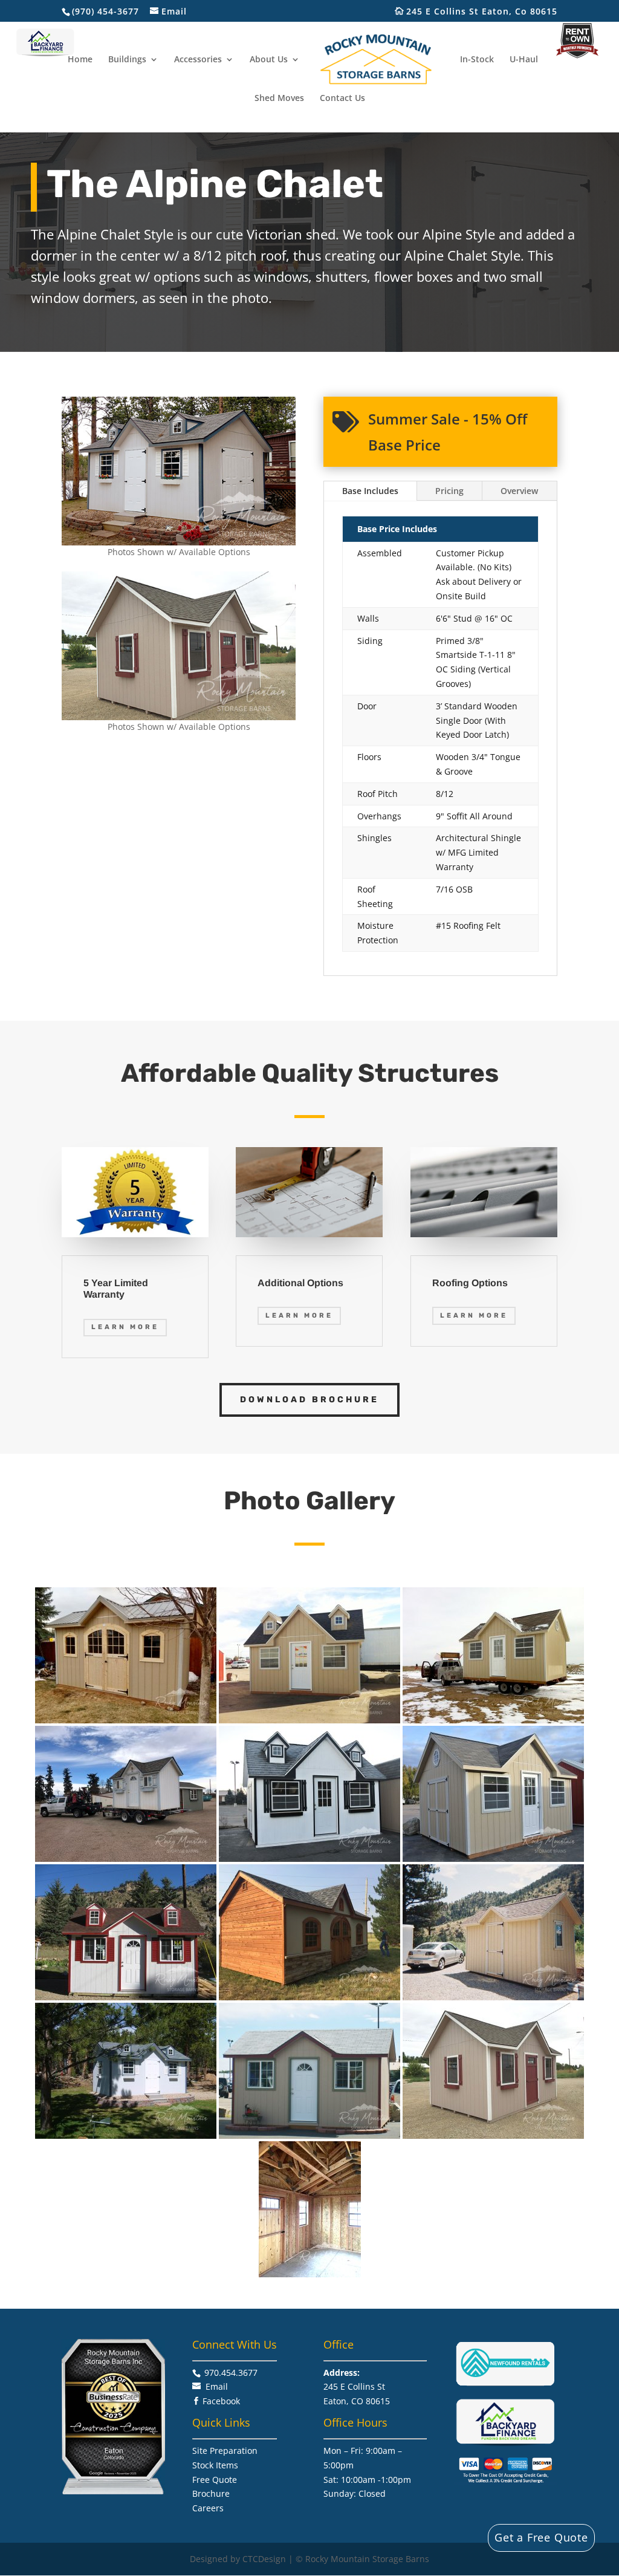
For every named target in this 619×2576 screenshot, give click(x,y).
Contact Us (342, 99)
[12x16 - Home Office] (309, 1655)
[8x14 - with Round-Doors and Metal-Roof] (126, 1655)
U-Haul (524, 60)
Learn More (125, 1327)
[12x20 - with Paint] (493, 2071)
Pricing (449, 491)
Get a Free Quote (541, 2537)
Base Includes (370, 491)
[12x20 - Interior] (310, 2209)
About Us (269, 60)
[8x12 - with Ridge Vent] (493, 1932)
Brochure (211, 2493)
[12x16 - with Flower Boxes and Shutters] (126, 2071)
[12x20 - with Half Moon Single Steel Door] (309, 2071)
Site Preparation (225, 2451)
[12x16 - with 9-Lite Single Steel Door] (493, 1794)
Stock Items (215, 2465)
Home (80, 60)
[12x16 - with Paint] (309, 1794)
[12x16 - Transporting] (493, 1655)
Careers (208, 2508)
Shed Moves (279, 99)
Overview (519, 491)
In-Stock (477, 60)
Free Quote (215, 2480)
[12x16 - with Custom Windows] (126, 1932)
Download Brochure (309, 1400)
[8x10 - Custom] (126, 1794)
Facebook (221, 2401)
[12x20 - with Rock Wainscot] (309, 1932)
